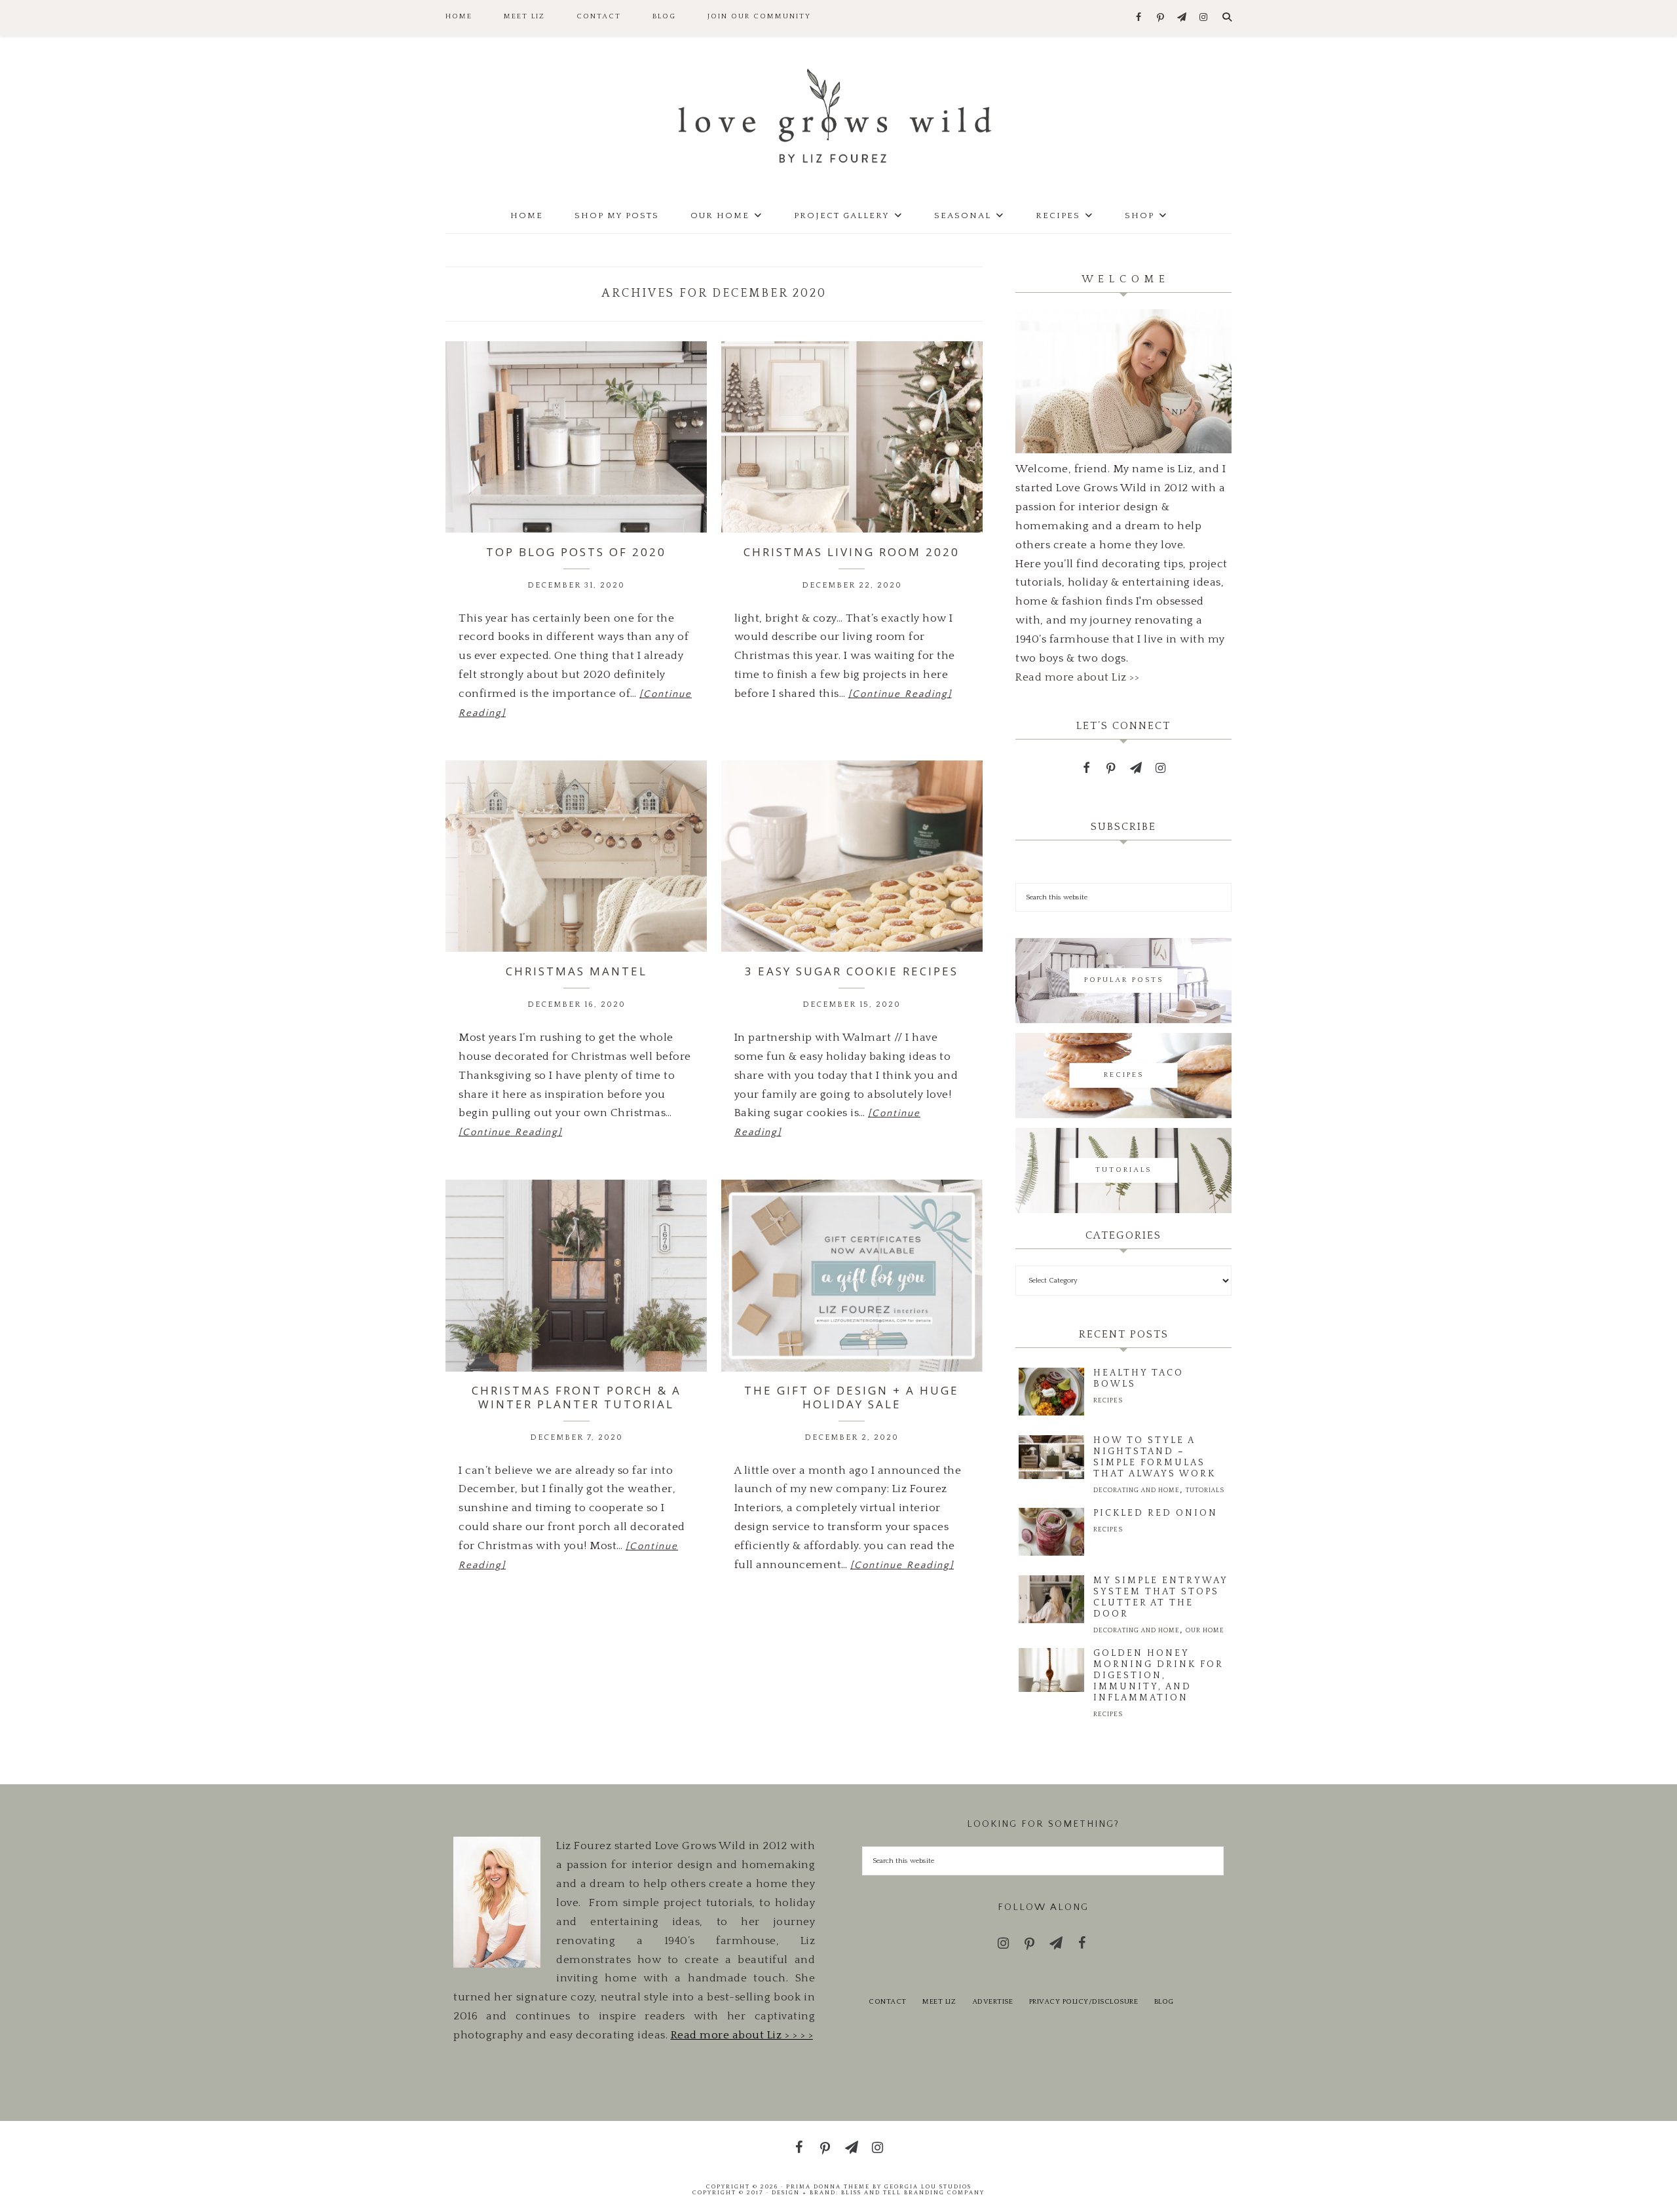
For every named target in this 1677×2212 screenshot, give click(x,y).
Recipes (1108, 1401)
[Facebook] (1139, 18)
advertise (993, 2002)
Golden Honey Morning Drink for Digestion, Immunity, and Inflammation (1158, 1676)
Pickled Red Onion (1156, 1513)
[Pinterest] (1160, 18)
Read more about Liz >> (1077, 677)
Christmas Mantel (576, 971)
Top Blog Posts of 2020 (576, 552)
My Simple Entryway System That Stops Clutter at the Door (1160, 1597)
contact (888, 2002)
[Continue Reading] (900, 694)
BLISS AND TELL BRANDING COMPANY (913, 2192)
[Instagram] (1204, 18)
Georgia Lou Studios (928, 2186)
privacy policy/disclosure (1084, 2002)
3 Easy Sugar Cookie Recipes (852, 971)
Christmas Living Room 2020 (852, 552)
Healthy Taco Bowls (1139, 1378)
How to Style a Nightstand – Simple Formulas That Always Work (1155, 1457)
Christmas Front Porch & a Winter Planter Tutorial (576, 1397)
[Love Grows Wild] (838, 115)
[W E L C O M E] (1123, 450)
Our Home (1205, 1631)
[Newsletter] (1182, 18)
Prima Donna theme (828, 2186)
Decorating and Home (1137, 1490)
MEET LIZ (939, 2002)
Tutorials (1205, 1490)
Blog (1164, 2002)
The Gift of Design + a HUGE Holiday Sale (852, 1397)
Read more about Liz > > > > (742, 2035)
